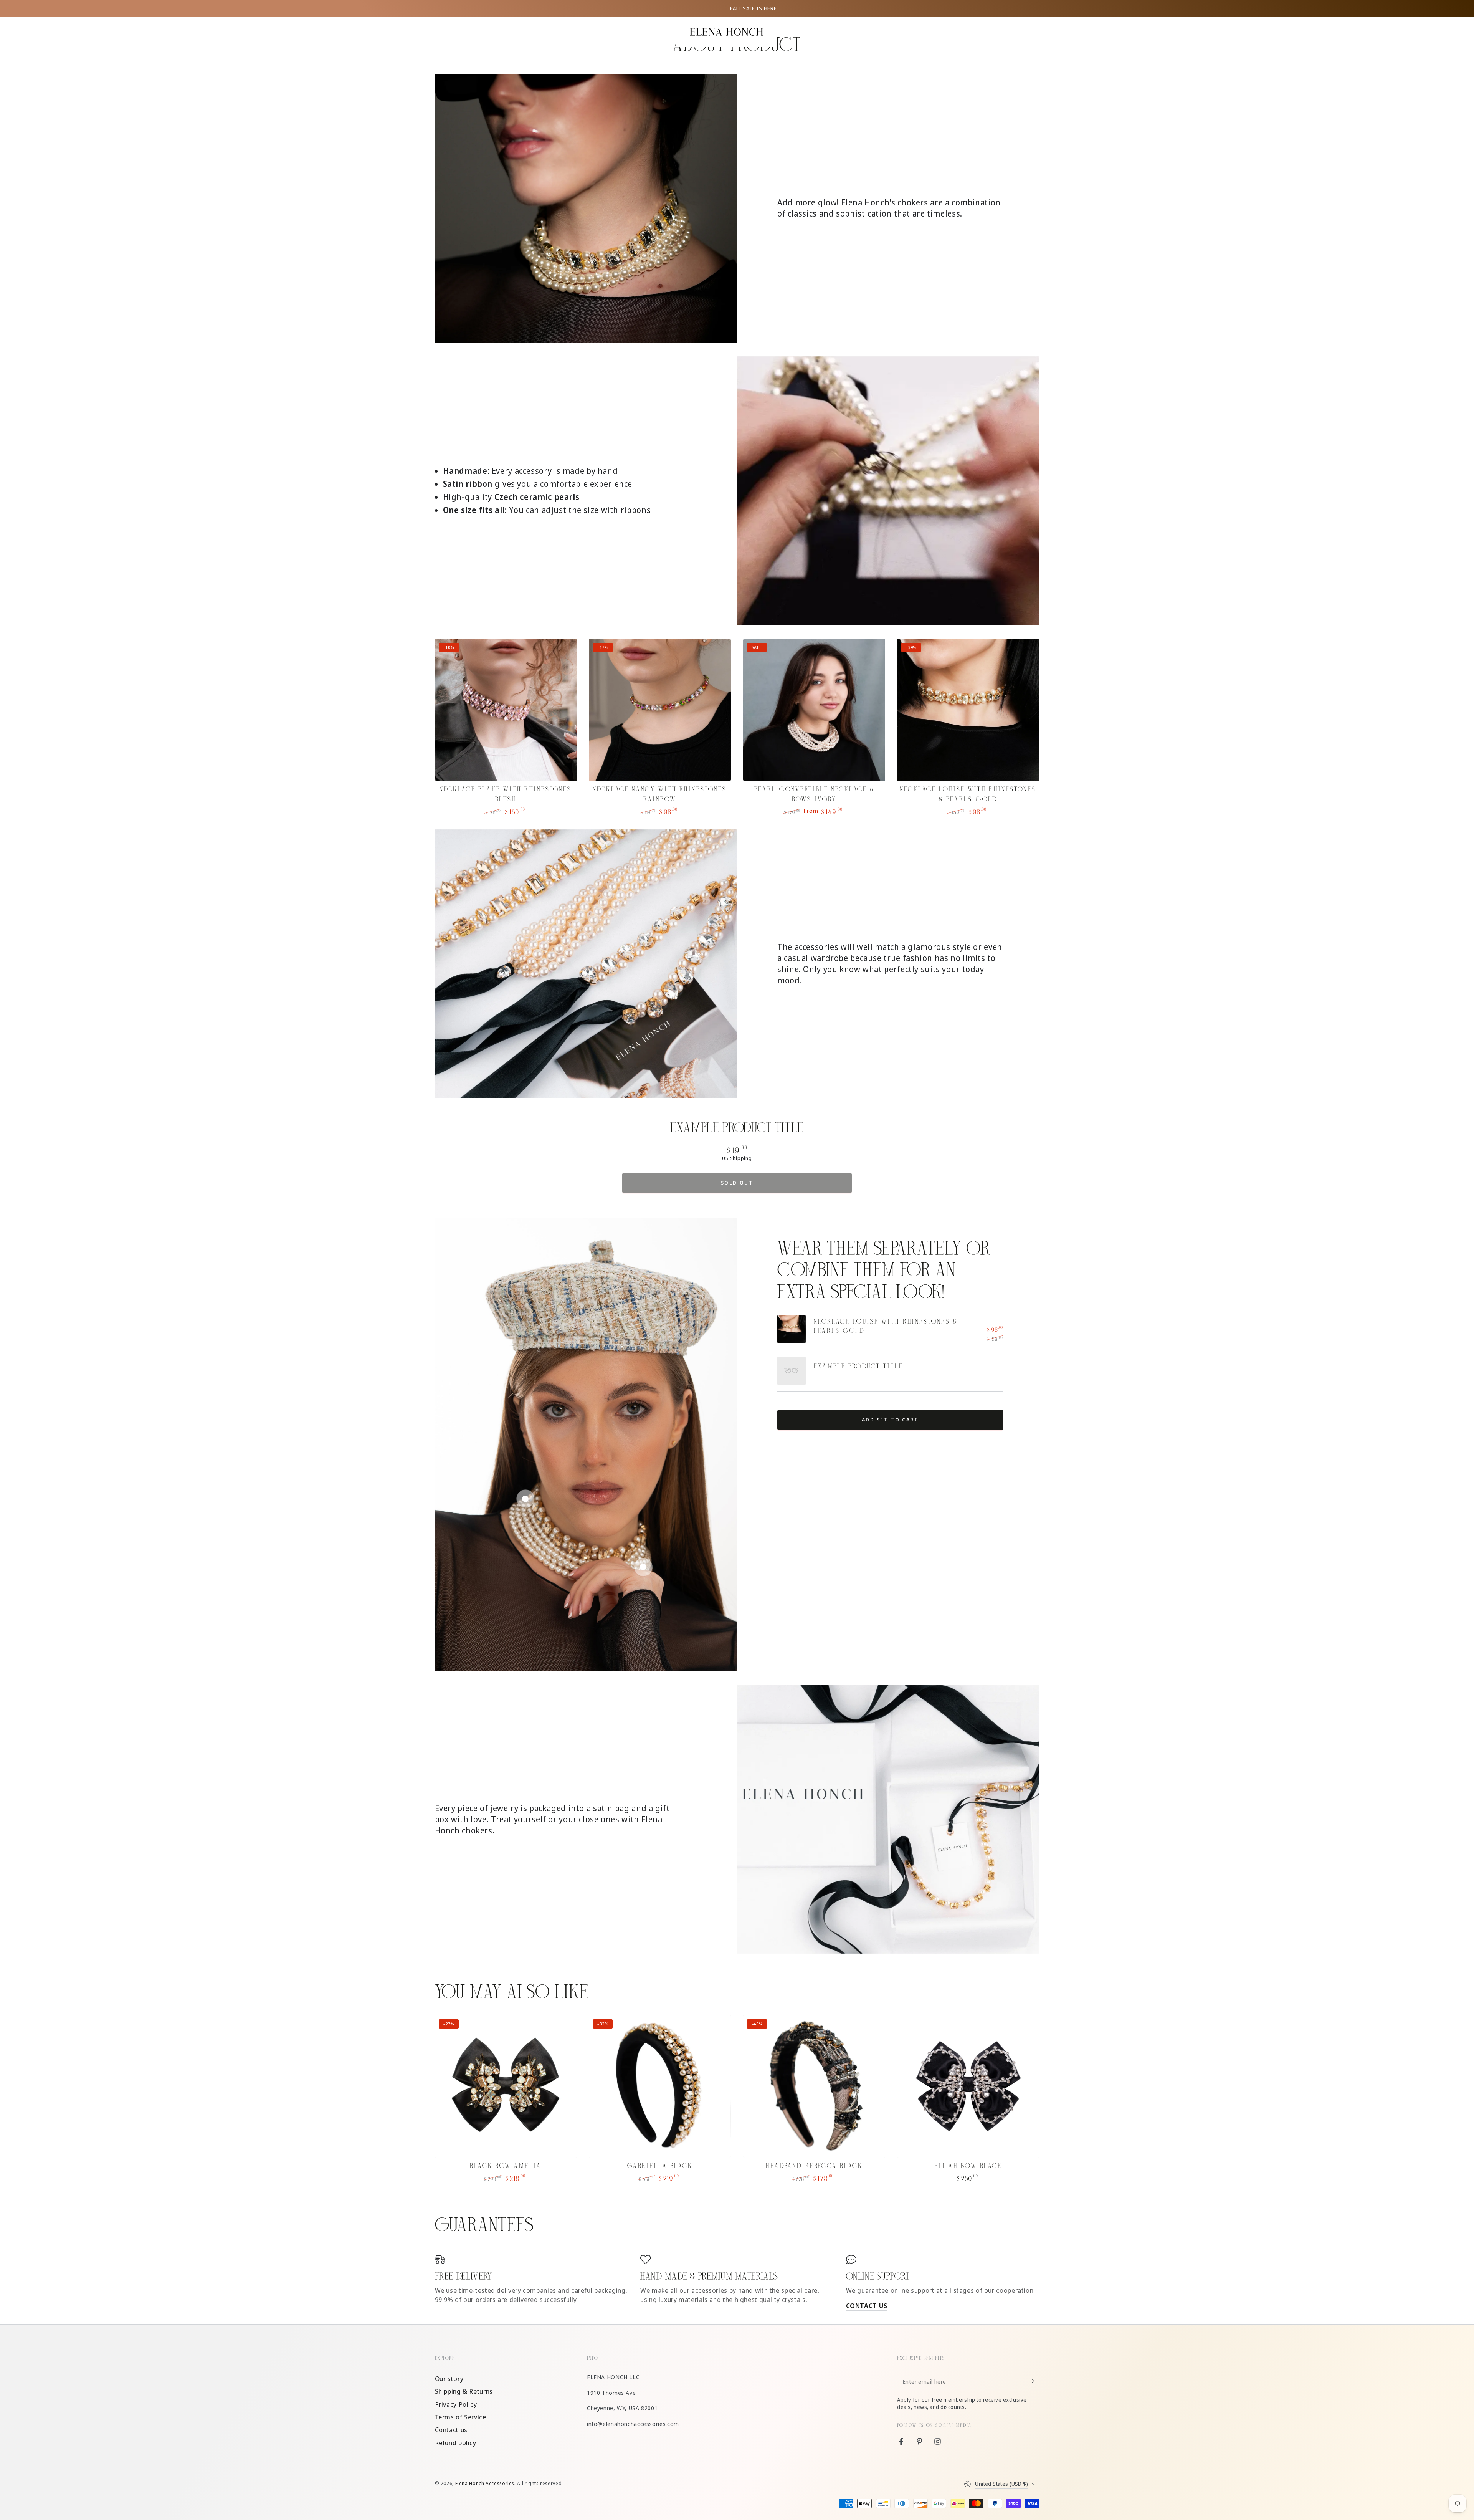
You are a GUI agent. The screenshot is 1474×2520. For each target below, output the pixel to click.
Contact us (451, 2430)
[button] (439, 33)
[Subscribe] (1034, 2381)
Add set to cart (890, 1420)
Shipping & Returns (464, 2391)
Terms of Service (461, 2417)
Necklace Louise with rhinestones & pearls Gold (886, 1326)
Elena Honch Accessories (485, 2483)
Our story (449, 2379)
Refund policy (456, 2443)
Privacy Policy (456, 2404)
